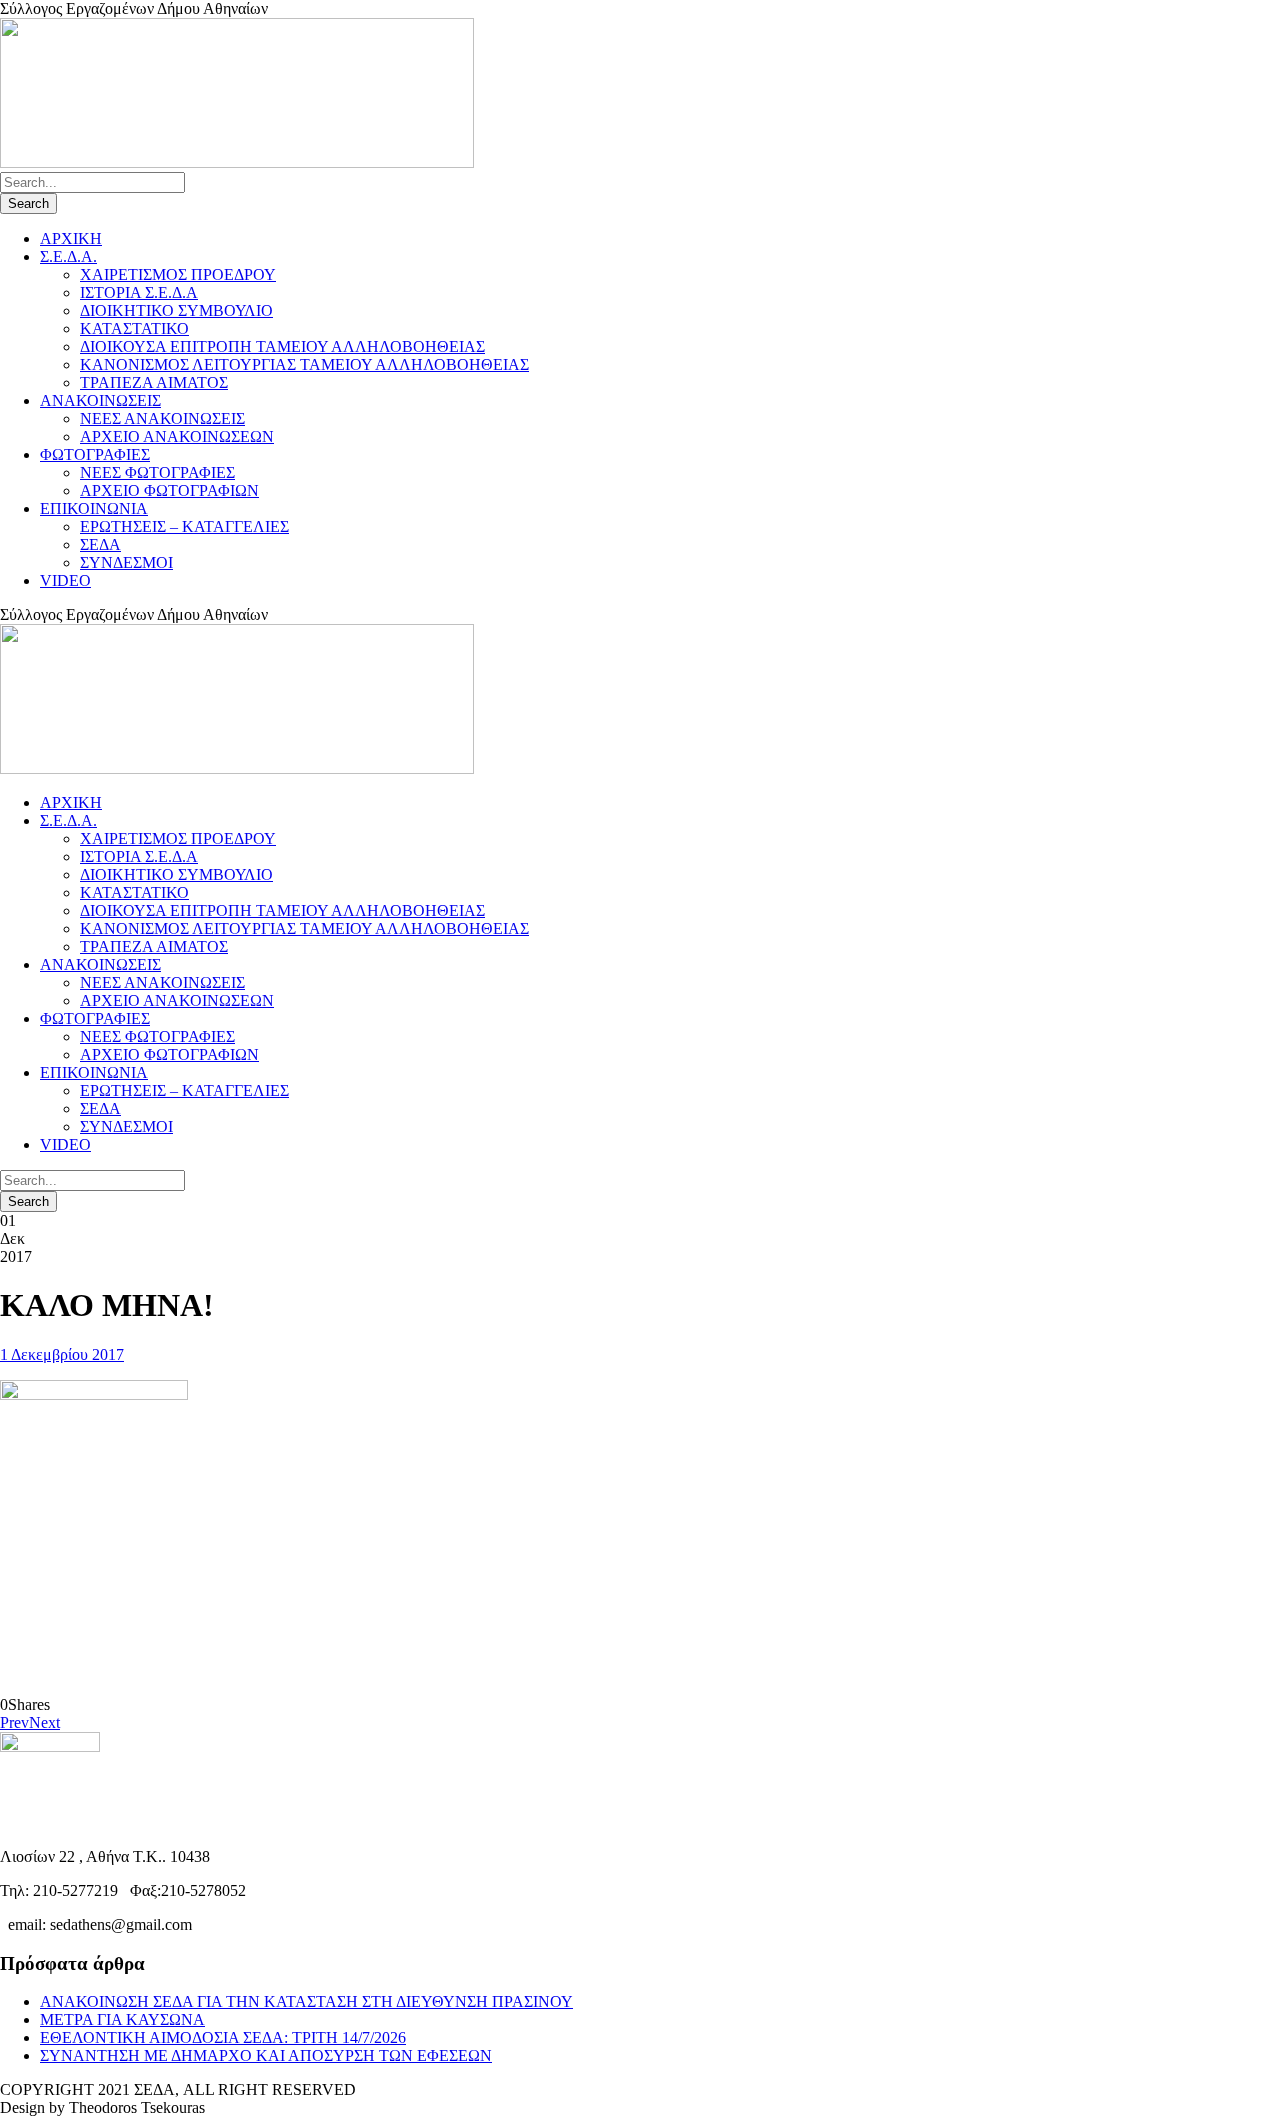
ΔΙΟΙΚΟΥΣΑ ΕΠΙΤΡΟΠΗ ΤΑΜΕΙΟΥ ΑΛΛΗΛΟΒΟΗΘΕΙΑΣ (282, 346)
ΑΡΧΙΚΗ (71, 238)
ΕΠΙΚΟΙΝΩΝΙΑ (94, 508)
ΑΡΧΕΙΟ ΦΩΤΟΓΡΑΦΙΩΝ (169, 490)
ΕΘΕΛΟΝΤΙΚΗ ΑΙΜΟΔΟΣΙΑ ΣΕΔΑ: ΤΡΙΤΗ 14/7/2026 (223, 2037)
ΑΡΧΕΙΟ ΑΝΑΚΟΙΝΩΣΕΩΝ (177, 436)
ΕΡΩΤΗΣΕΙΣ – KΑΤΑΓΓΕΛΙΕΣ (184, 526)
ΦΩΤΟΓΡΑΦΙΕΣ (95, 454)
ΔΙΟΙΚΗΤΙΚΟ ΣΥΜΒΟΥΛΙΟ (176, 310)
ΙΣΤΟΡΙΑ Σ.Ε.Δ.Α (139, 292)
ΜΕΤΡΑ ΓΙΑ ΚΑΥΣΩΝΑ (122, 2019)
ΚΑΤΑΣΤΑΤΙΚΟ (134, 328)
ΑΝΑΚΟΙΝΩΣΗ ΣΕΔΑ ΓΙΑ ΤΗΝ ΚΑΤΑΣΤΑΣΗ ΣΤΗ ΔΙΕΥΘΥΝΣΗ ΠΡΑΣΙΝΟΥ (306, 2001)
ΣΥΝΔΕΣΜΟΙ (126, 562)
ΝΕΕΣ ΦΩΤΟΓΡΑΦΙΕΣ (157, 472)
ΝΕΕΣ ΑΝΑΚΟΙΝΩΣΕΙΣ (162, 418)
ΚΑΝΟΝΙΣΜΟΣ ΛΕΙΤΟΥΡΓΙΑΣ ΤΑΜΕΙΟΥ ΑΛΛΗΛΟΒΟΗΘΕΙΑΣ (304, 364)
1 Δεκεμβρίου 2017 (62, 1354)
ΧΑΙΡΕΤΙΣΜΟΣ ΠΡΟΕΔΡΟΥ (178, 274)
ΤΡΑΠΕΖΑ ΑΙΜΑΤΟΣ (154, 382)
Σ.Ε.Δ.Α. (68, 256)
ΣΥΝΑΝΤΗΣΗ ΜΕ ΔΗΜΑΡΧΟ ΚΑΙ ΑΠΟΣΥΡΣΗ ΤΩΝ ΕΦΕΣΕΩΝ (266, 2055)
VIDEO (65, 580)
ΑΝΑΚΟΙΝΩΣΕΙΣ (100, 400)
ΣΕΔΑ (100, 544)
